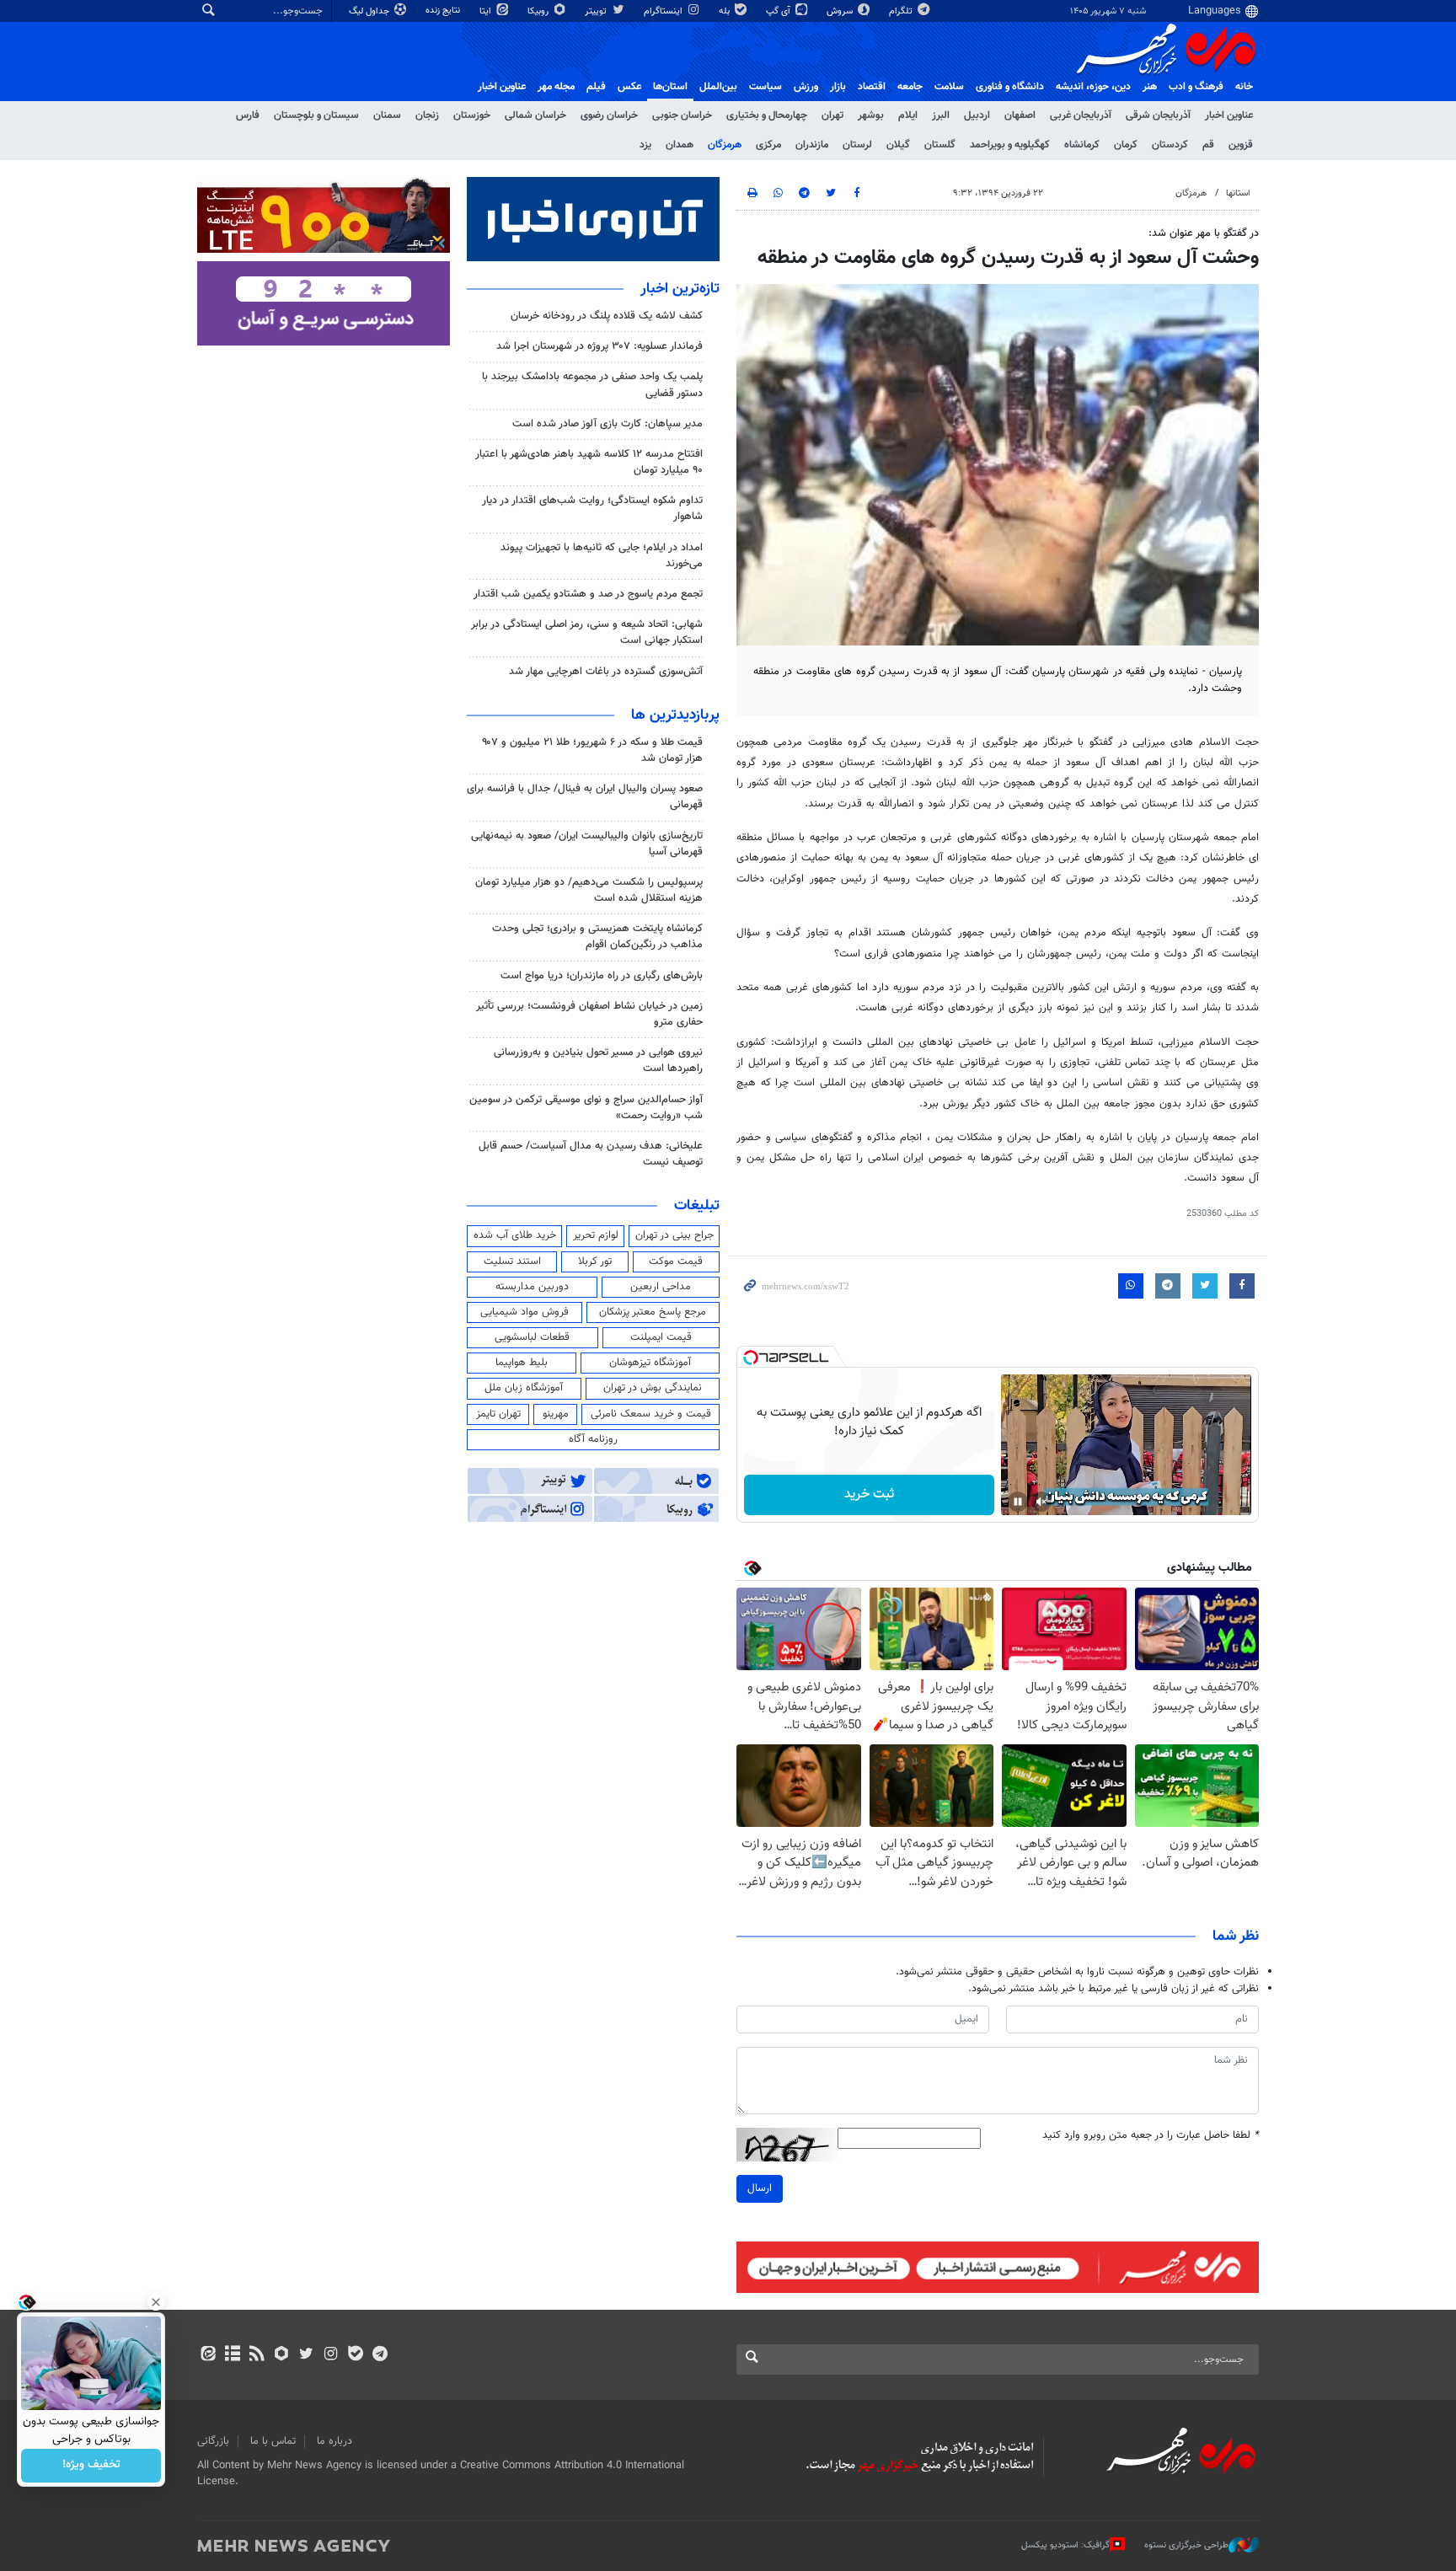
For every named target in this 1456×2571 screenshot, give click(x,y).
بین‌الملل (718, 87)
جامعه (910, 87)
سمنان (387, 115)
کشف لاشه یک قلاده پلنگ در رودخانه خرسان (607, 316)
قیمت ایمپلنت (661, 1337)
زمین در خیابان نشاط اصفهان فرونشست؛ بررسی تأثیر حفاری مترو (589, 1014)
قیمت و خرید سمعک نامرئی (651, 1414)
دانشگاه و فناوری (1010, 87)
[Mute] (1041, 1502)
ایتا (487, 11)
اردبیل (977, 115)
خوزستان (472, 115)
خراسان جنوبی (682, 115)
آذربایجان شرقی (1158, 115)
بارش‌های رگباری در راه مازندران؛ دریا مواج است (602, 976)
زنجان (427, 115)
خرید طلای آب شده (515, 1235)
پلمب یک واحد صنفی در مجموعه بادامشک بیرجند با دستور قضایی (592, 385)
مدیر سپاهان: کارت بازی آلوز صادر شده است (608, 424)
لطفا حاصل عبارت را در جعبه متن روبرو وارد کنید (1151, 2136)
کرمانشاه (1082, 145)
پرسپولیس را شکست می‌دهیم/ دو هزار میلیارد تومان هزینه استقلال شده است (589, 890)
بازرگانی (213, 2441)
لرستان (857, 145)
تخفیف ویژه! (91, 2466)
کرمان (1126, 145)
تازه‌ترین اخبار (680, 289)
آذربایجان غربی (1081, 115)
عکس (629, 87)
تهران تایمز (498, 1414)
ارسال (760, 2188)
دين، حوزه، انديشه (1093, 87)
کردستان (1170, 145)
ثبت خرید (869, 1494)
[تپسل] (751, 1358)
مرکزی (768, 145)
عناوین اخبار (1229, 115)
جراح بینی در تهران (674, 1235)
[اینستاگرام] (331, 2355)
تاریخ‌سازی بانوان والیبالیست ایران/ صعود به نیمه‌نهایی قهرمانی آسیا (587, 844)
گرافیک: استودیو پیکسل (1065, 2545)
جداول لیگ (370, 11)
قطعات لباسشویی (532, 1337)
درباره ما (335, 2441)
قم (1208, 145)
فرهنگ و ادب (1196, 87)
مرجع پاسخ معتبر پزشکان (653, 1312)
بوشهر (871, 115)
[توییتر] (306, 2355)
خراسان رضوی (609, 115)
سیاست (765, 87)
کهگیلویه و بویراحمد (1010, 145)
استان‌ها (670, 87)
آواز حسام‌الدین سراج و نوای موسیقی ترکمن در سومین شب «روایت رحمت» (586, 1108)
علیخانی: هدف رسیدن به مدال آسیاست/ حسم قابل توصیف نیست (591, 1154)
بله (725, 11)
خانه (1244, 87)
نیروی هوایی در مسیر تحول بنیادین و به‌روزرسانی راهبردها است (598, 1061)
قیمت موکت (676, 1261)
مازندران (812, 145)
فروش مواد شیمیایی (525, 1312)
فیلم (596, 87)
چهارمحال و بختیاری (767, 115)
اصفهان (1020, 115)
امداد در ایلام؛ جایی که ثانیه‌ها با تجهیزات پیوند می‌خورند (602, 556)
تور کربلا (595, 1261)
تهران (832, 115)
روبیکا (539, 11)
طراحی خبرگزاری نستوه (1186, 2545)
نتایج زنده (444, 11)
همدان (680, 145)
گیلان (898, 145)
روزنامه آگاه (593, 1439)
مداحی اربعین (661, 1287)
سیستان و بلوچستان (316, 115)
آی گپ (779, 11)
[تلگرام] (380, 2355)
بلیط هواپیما (522, 1363)
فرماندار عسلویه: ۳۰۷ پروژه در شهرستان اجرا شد (600, 346)
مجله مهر (556, 87)
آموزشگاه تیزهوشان (650, 1363)
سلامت (949, 87)
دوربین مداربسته (532, 1287)
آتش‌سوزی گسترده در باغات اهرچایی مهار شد (606, 672)
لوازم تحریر (596, 1235)
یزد (645, 145)
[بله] (355, 2355)
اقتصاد (872, 87)
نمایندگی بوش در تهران (653, 1388)
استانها (1238, 193)
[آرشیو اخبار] (232, 2355)
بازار (838, 87)
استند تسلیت (512, 1261)
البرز (941, 115)
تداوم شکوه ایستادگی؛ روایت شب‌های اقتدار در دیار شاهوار (592, 509)
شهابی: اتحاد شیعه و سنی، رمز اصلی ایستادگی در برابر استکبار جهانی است (587, 632)
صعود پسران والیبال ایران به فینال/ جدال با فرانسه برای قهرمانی (585, 797)
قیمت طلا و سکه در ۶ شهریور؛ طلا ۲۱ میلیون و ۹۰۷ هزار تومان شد (592, 750)
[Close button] (156, 2302)
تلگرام (902, 11)
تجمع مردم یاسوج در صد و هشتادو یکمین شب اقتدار (588, 594)
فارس (248, 115)
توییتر (597, 11)
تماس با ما (273, 2441)
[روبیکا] (282, 2355)
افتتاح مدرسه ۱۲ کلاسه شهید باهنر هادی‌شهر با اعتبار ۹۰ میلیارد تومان (589, 462)
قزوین (1241, 145)
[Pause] (1018, 1502)
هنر (1150, 87)
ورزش (806, 87)
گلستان (940, 145)
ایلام (908, 115)
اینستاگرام (664, 11)
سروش (841, 11)
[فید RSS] (257, 2355)
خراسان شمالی (535, 115)
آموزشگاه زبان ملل (524, 1388)
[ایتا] (208, 2355)
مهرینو (556, 1414)
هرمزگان (725, 145)
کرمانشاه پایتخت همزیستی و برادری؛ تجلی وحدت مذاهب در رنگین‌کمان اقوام (597, 937)
